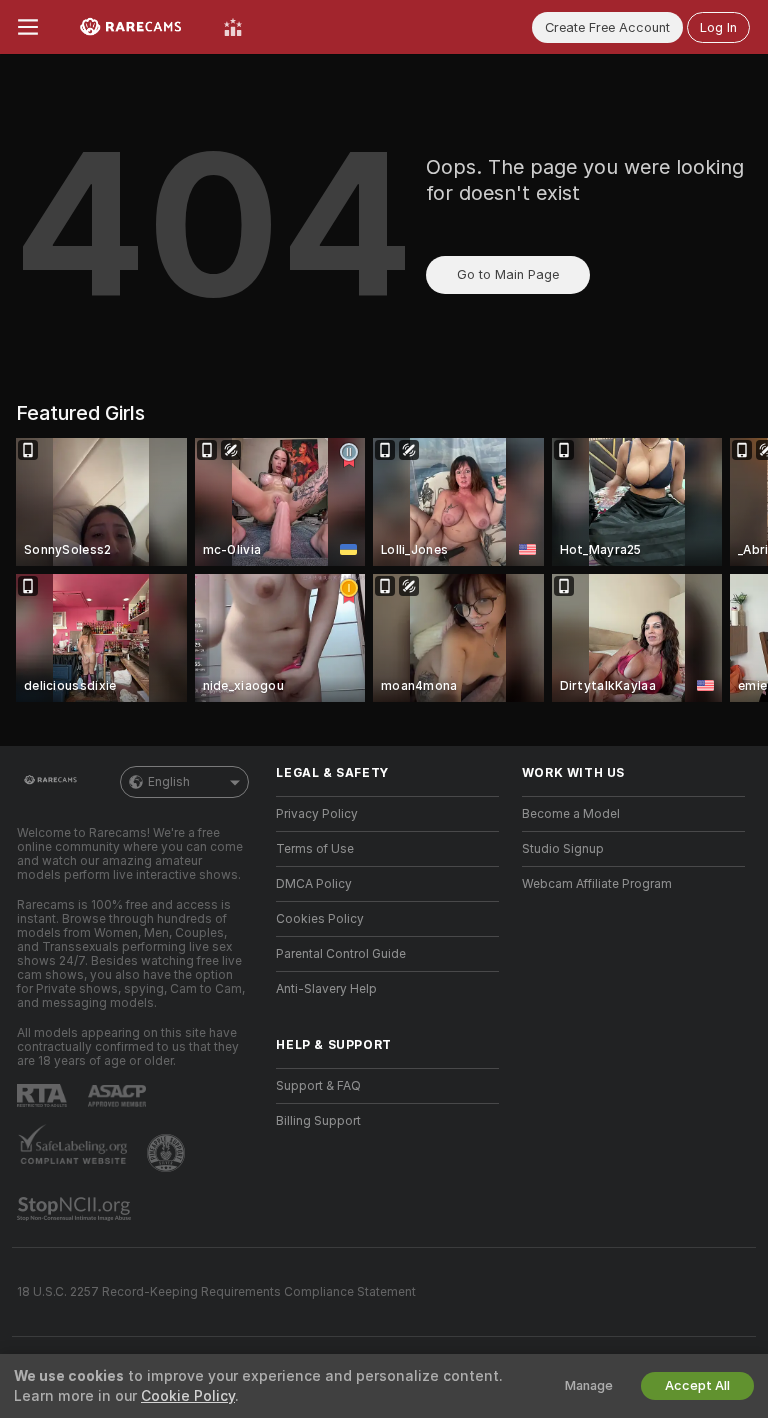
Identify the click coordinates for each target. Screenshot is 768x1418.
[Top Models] (233, 27)
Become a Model (571, 814)
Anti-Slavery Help (326, 989)
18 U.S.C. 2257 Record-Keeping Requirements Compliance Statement (216, 1292)
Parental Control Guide (341, 954)
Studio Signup (563, 849)
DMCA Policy (314, 884)
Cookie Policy (188, 1396)
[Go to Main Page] (131, 27)
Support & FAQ (318, 1086)
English (169, 782)
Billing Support (318, 1121)
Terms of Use (315, 849)
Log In (718, 27)
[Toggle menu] (28, 27)
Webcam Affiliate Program (597, 884)
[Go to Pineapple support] (168, 1153)
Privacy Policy (317, 814)
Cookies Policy (320, 919)
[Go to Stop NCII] (76, 1209)
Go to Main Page (508, 274)
